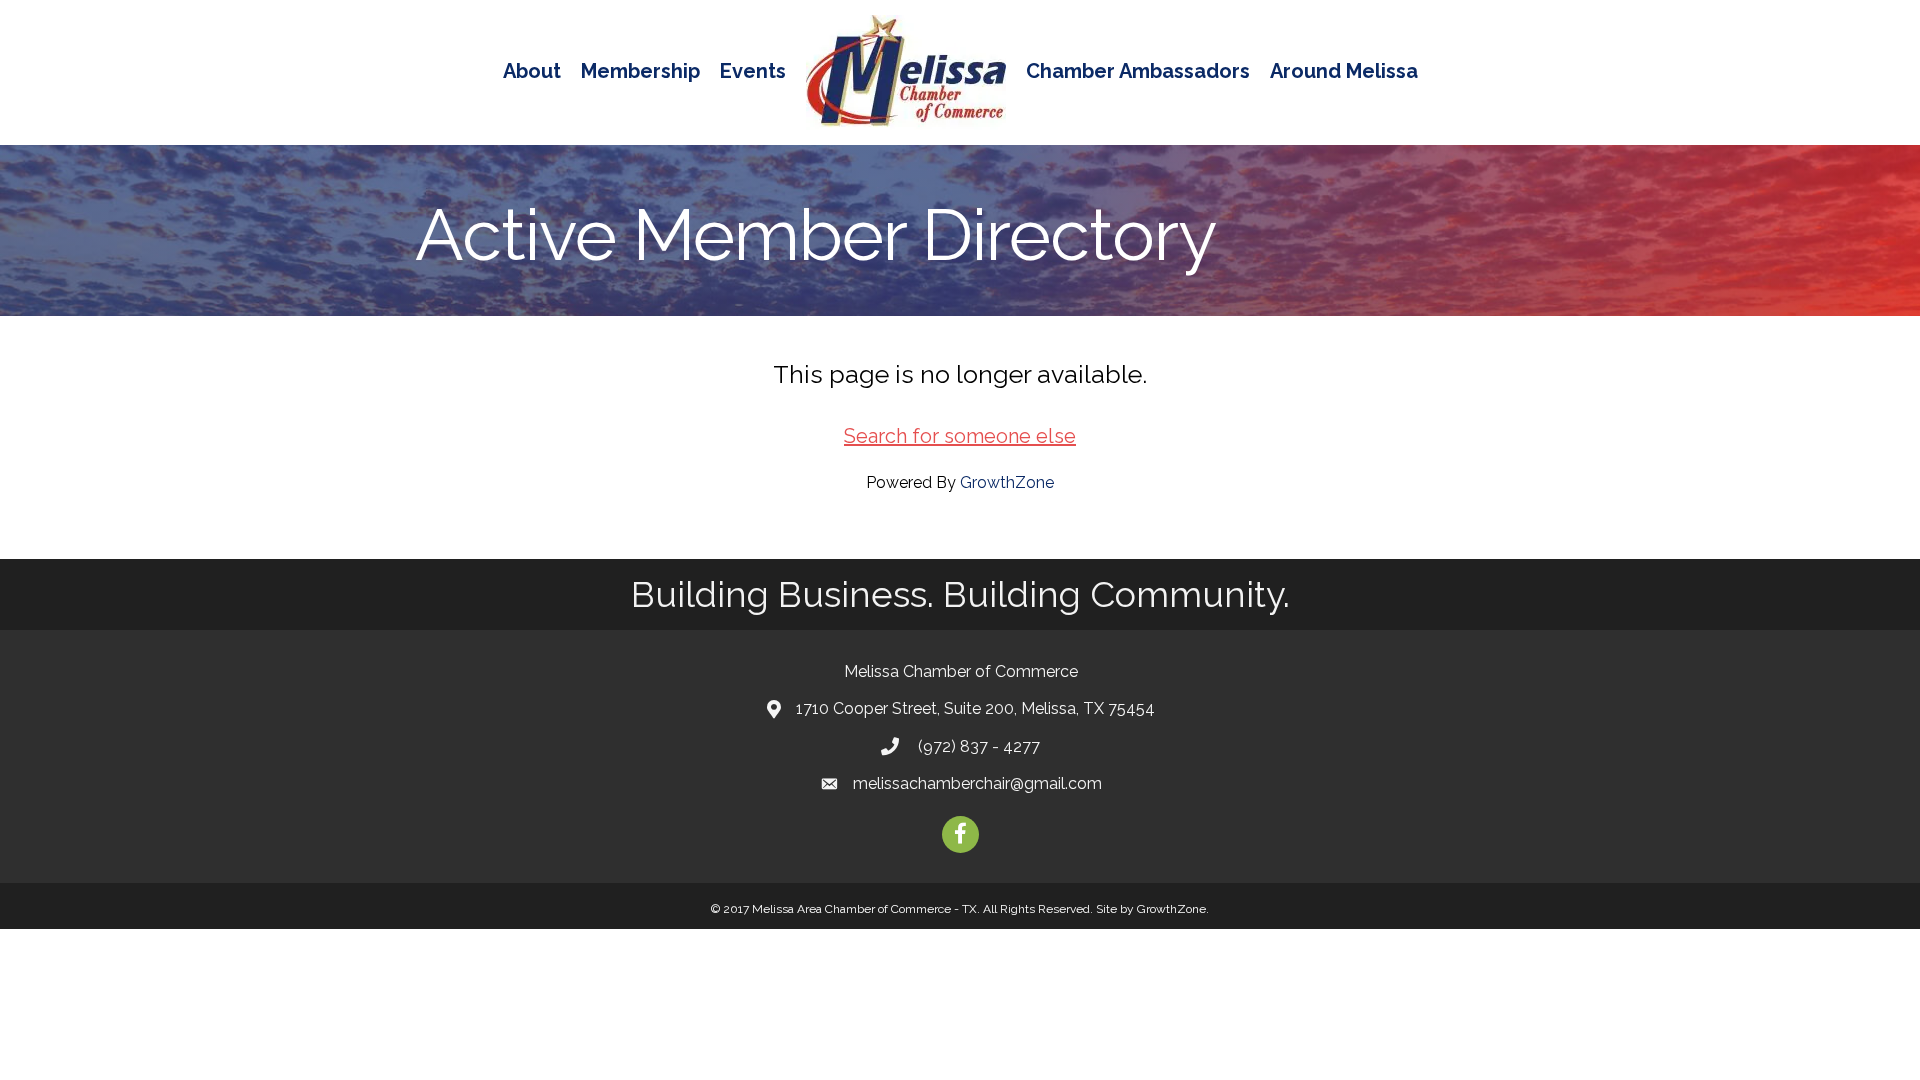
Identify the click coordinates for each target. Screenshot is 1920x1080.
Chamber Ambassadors (1138, 71)
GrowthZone (1007, 482)
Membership (640, 71)
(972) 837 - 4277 (977, 746)
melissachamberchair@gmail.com (977, 783)
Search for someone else (960, 436)
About (532, 71)
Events (753, 71)
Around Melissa (1344, 71)
